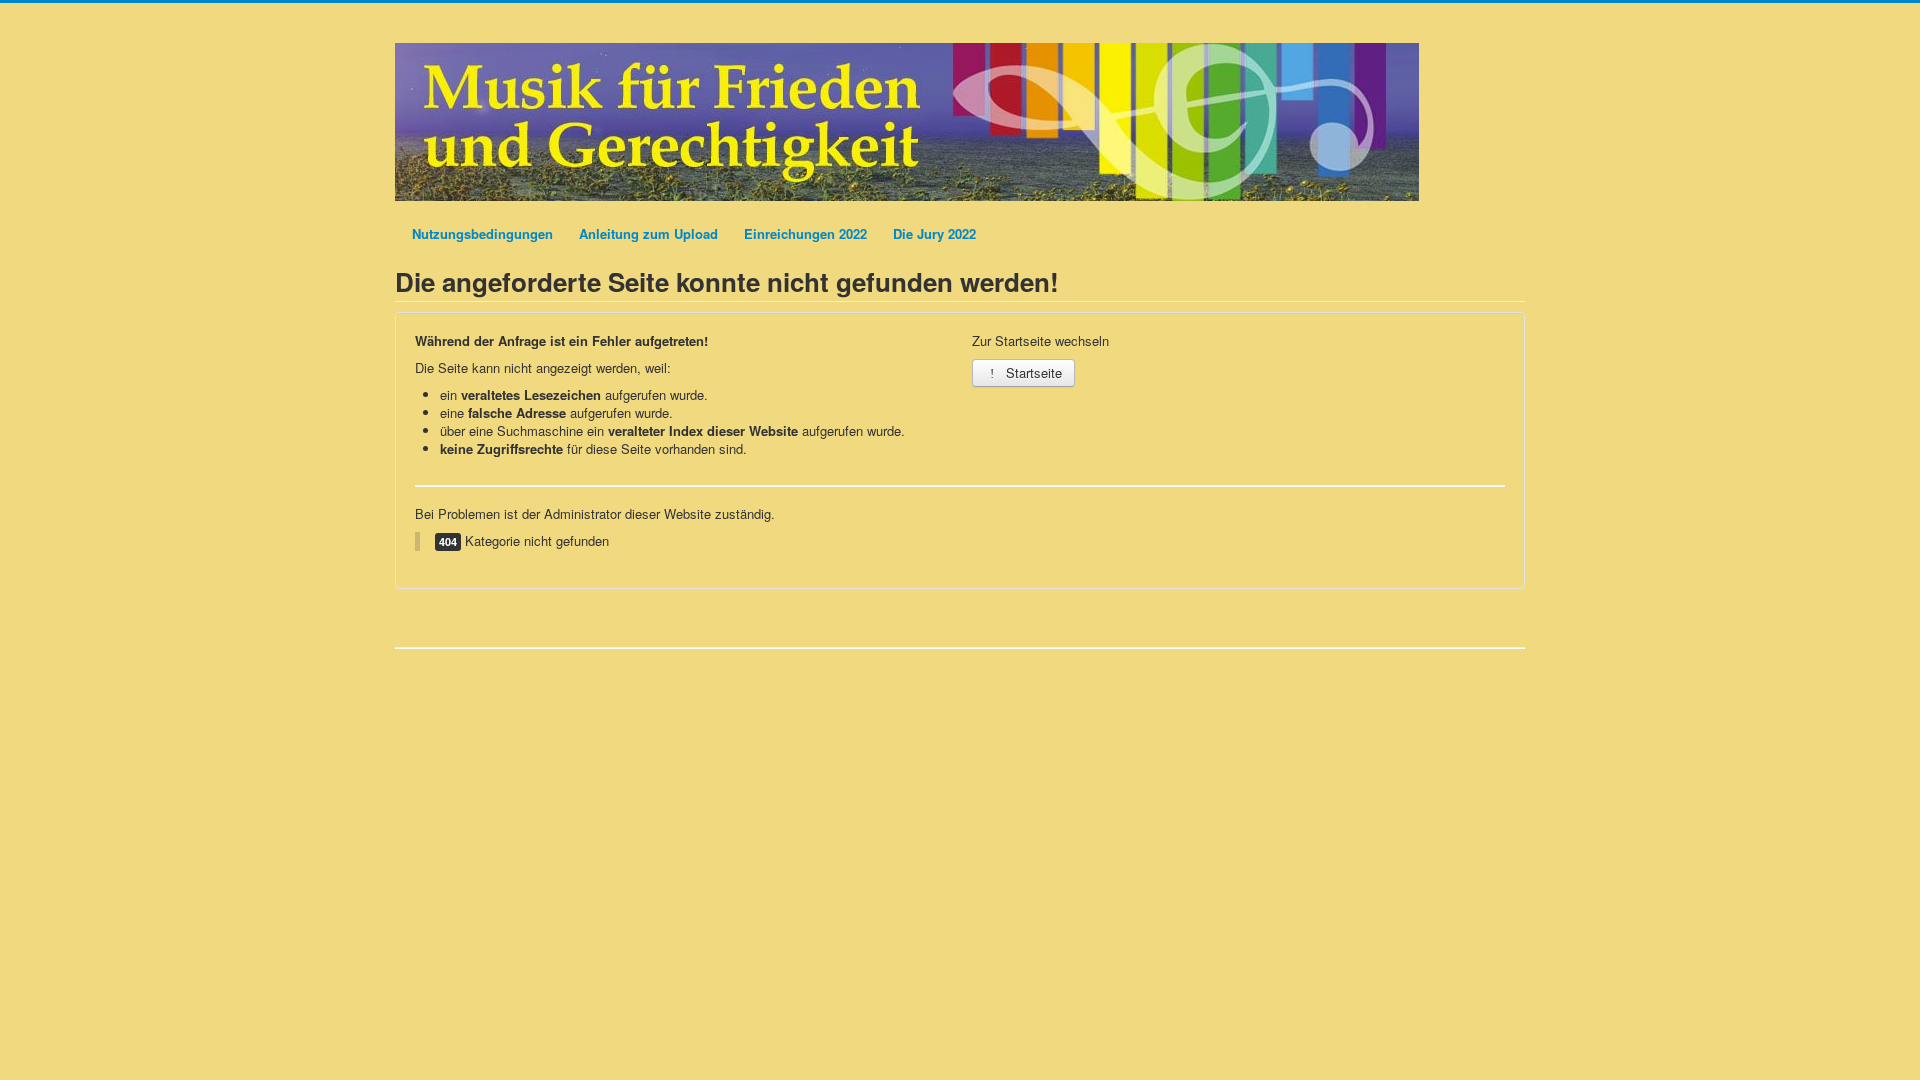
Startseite (1032, 372)
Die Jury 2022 (934, 233)
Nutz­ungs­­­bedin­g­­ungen (482, 233)
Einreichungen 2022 (805, 233)
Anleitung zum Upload (648, 233)
